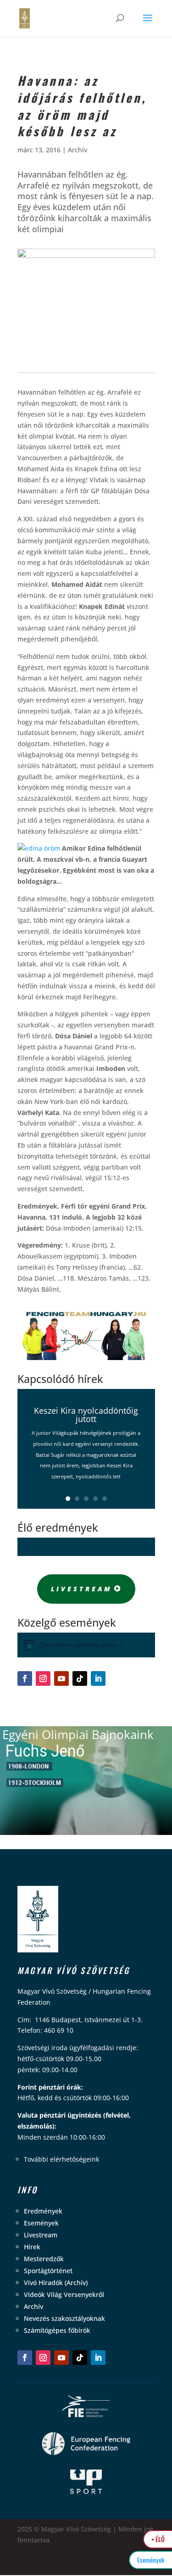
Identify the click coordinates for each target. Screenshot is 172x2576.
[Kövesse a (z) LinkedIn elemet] (98, 1678)
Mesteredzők (44, 2259)
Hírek (32, 2247)
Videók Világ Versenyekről (64, 2294)
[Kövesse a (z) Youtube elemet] (61, 1678)
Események (41, 2223)
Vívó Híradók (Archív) (56, 2283)
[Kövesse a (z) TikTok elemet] (80, 1678)
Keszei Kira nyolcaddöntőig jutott (86, 1415)
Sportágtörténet (48, 2271)
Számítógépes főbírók (57, 2330)
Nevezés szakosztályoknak (64, 2318)
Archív (78, 150)
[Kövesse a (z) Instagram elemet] (43, 1678)
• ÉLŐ (158, 2539)
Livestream (82, 1589)
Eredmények (43, 2211)
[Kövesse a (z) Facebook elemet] (25, 1678)
